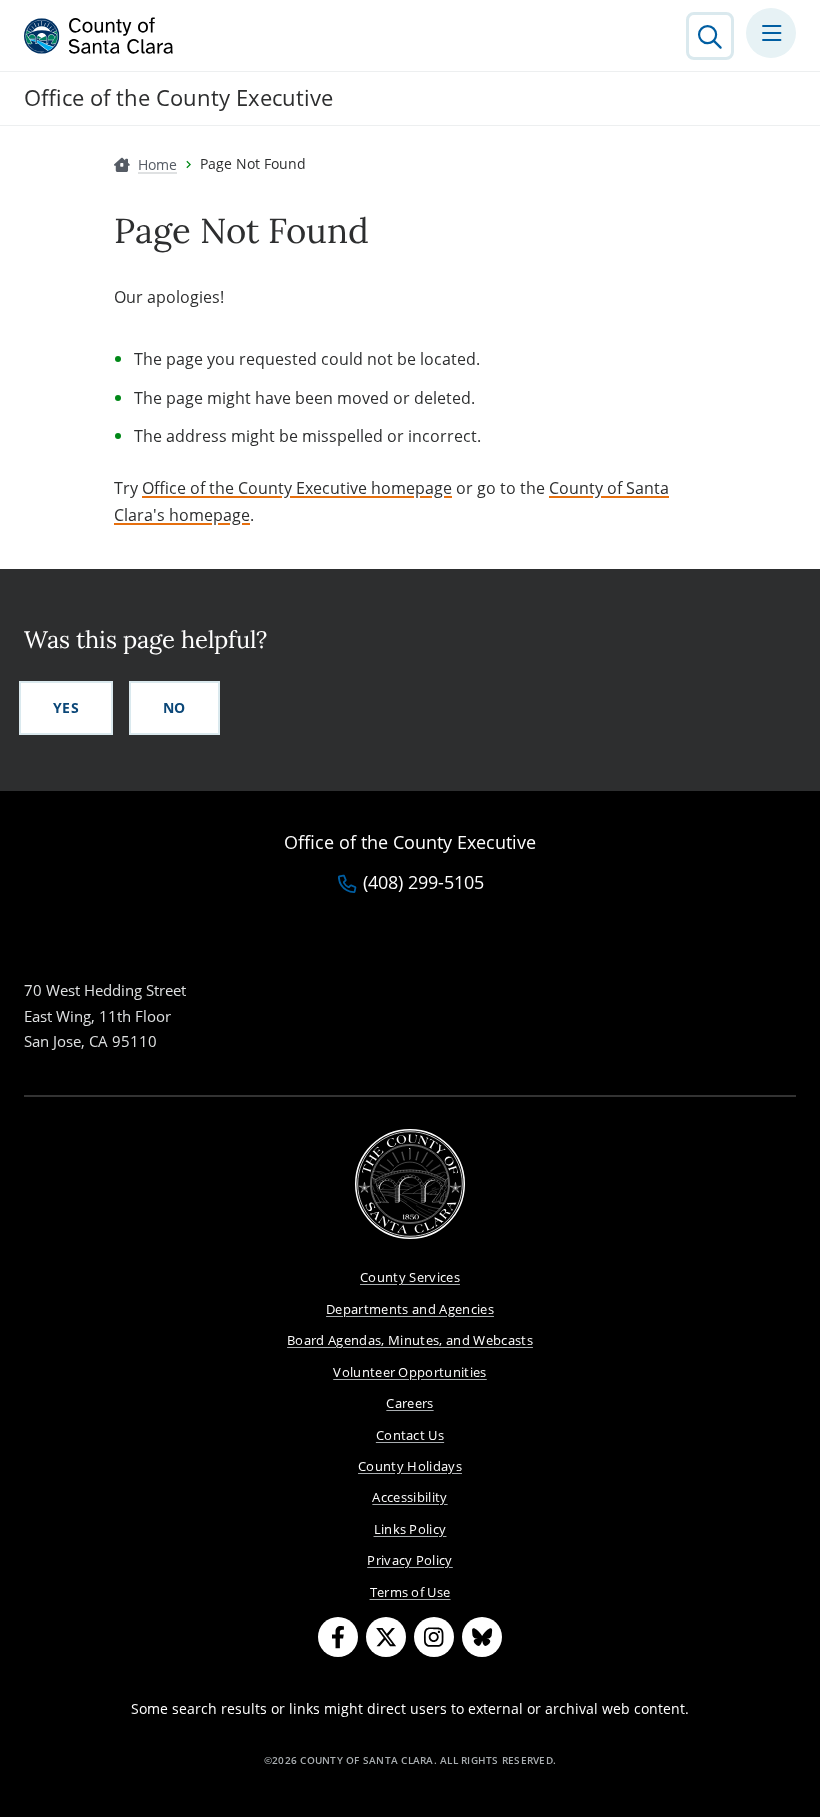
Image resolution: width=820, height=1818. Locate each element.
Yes (66, 707)
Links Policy (410, 1529)
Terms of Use (410, 1592)
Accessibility (409, 1497)
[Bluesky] (482, 1637)
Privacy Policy (410, 1560)
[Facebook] (338, 1637)
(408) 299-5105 (423, 883)
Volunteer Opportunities (410, 1372)
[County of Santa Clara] (99, 36)
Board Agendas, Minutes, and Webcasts (410, 1340)
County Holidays (410, 1466)
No (174, 707)
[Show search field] (710, 36)
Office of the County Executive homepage (297, 488)
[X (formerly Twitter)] (386, 1637)
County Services (410, 1277)
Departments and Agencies (410, 1309)
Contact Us (410, 1435)
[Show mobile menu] (771, 33)
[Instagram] (434, 1637)
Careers (409, 1403)
